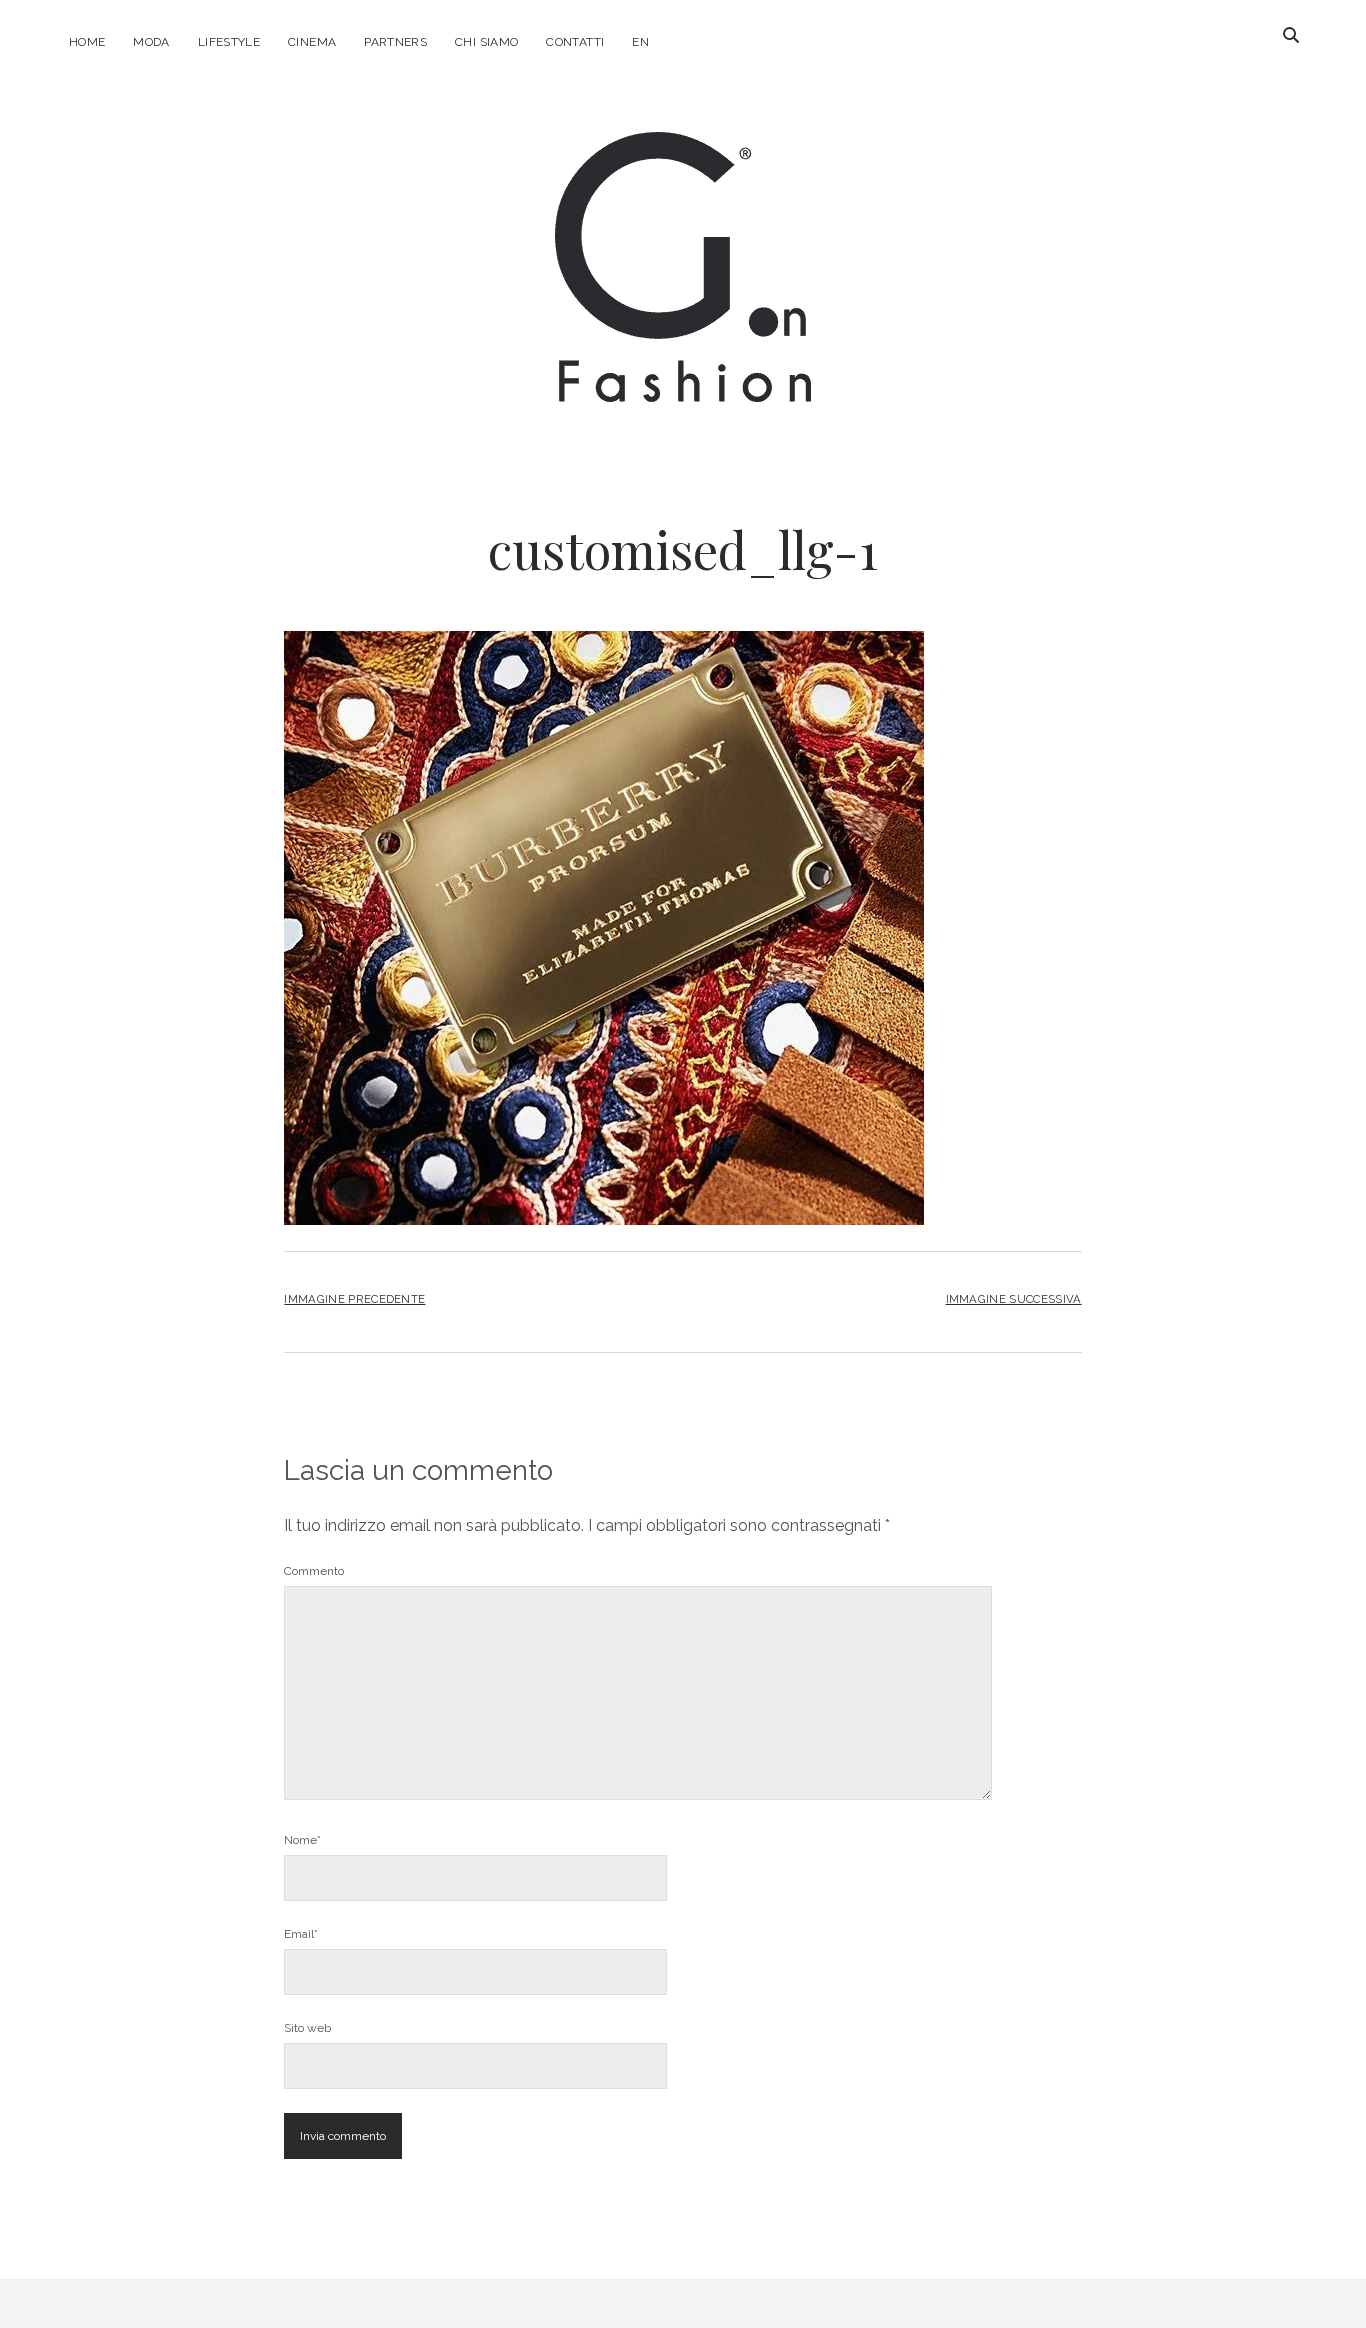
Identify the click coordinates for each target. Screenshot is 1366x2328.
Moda (151, 42)
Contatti (575, 42)
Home (87, 42)
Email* (301, 1934)
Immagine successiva (1014, 1299)
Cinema (312, 42)
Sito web (307, 2028)
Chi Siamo (486, 42)
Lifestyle (229, 42)
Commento (314, 1571)
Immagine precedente (354, 1299)
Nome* (302, 1840)
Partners (395, 42)
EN (640, 42)
